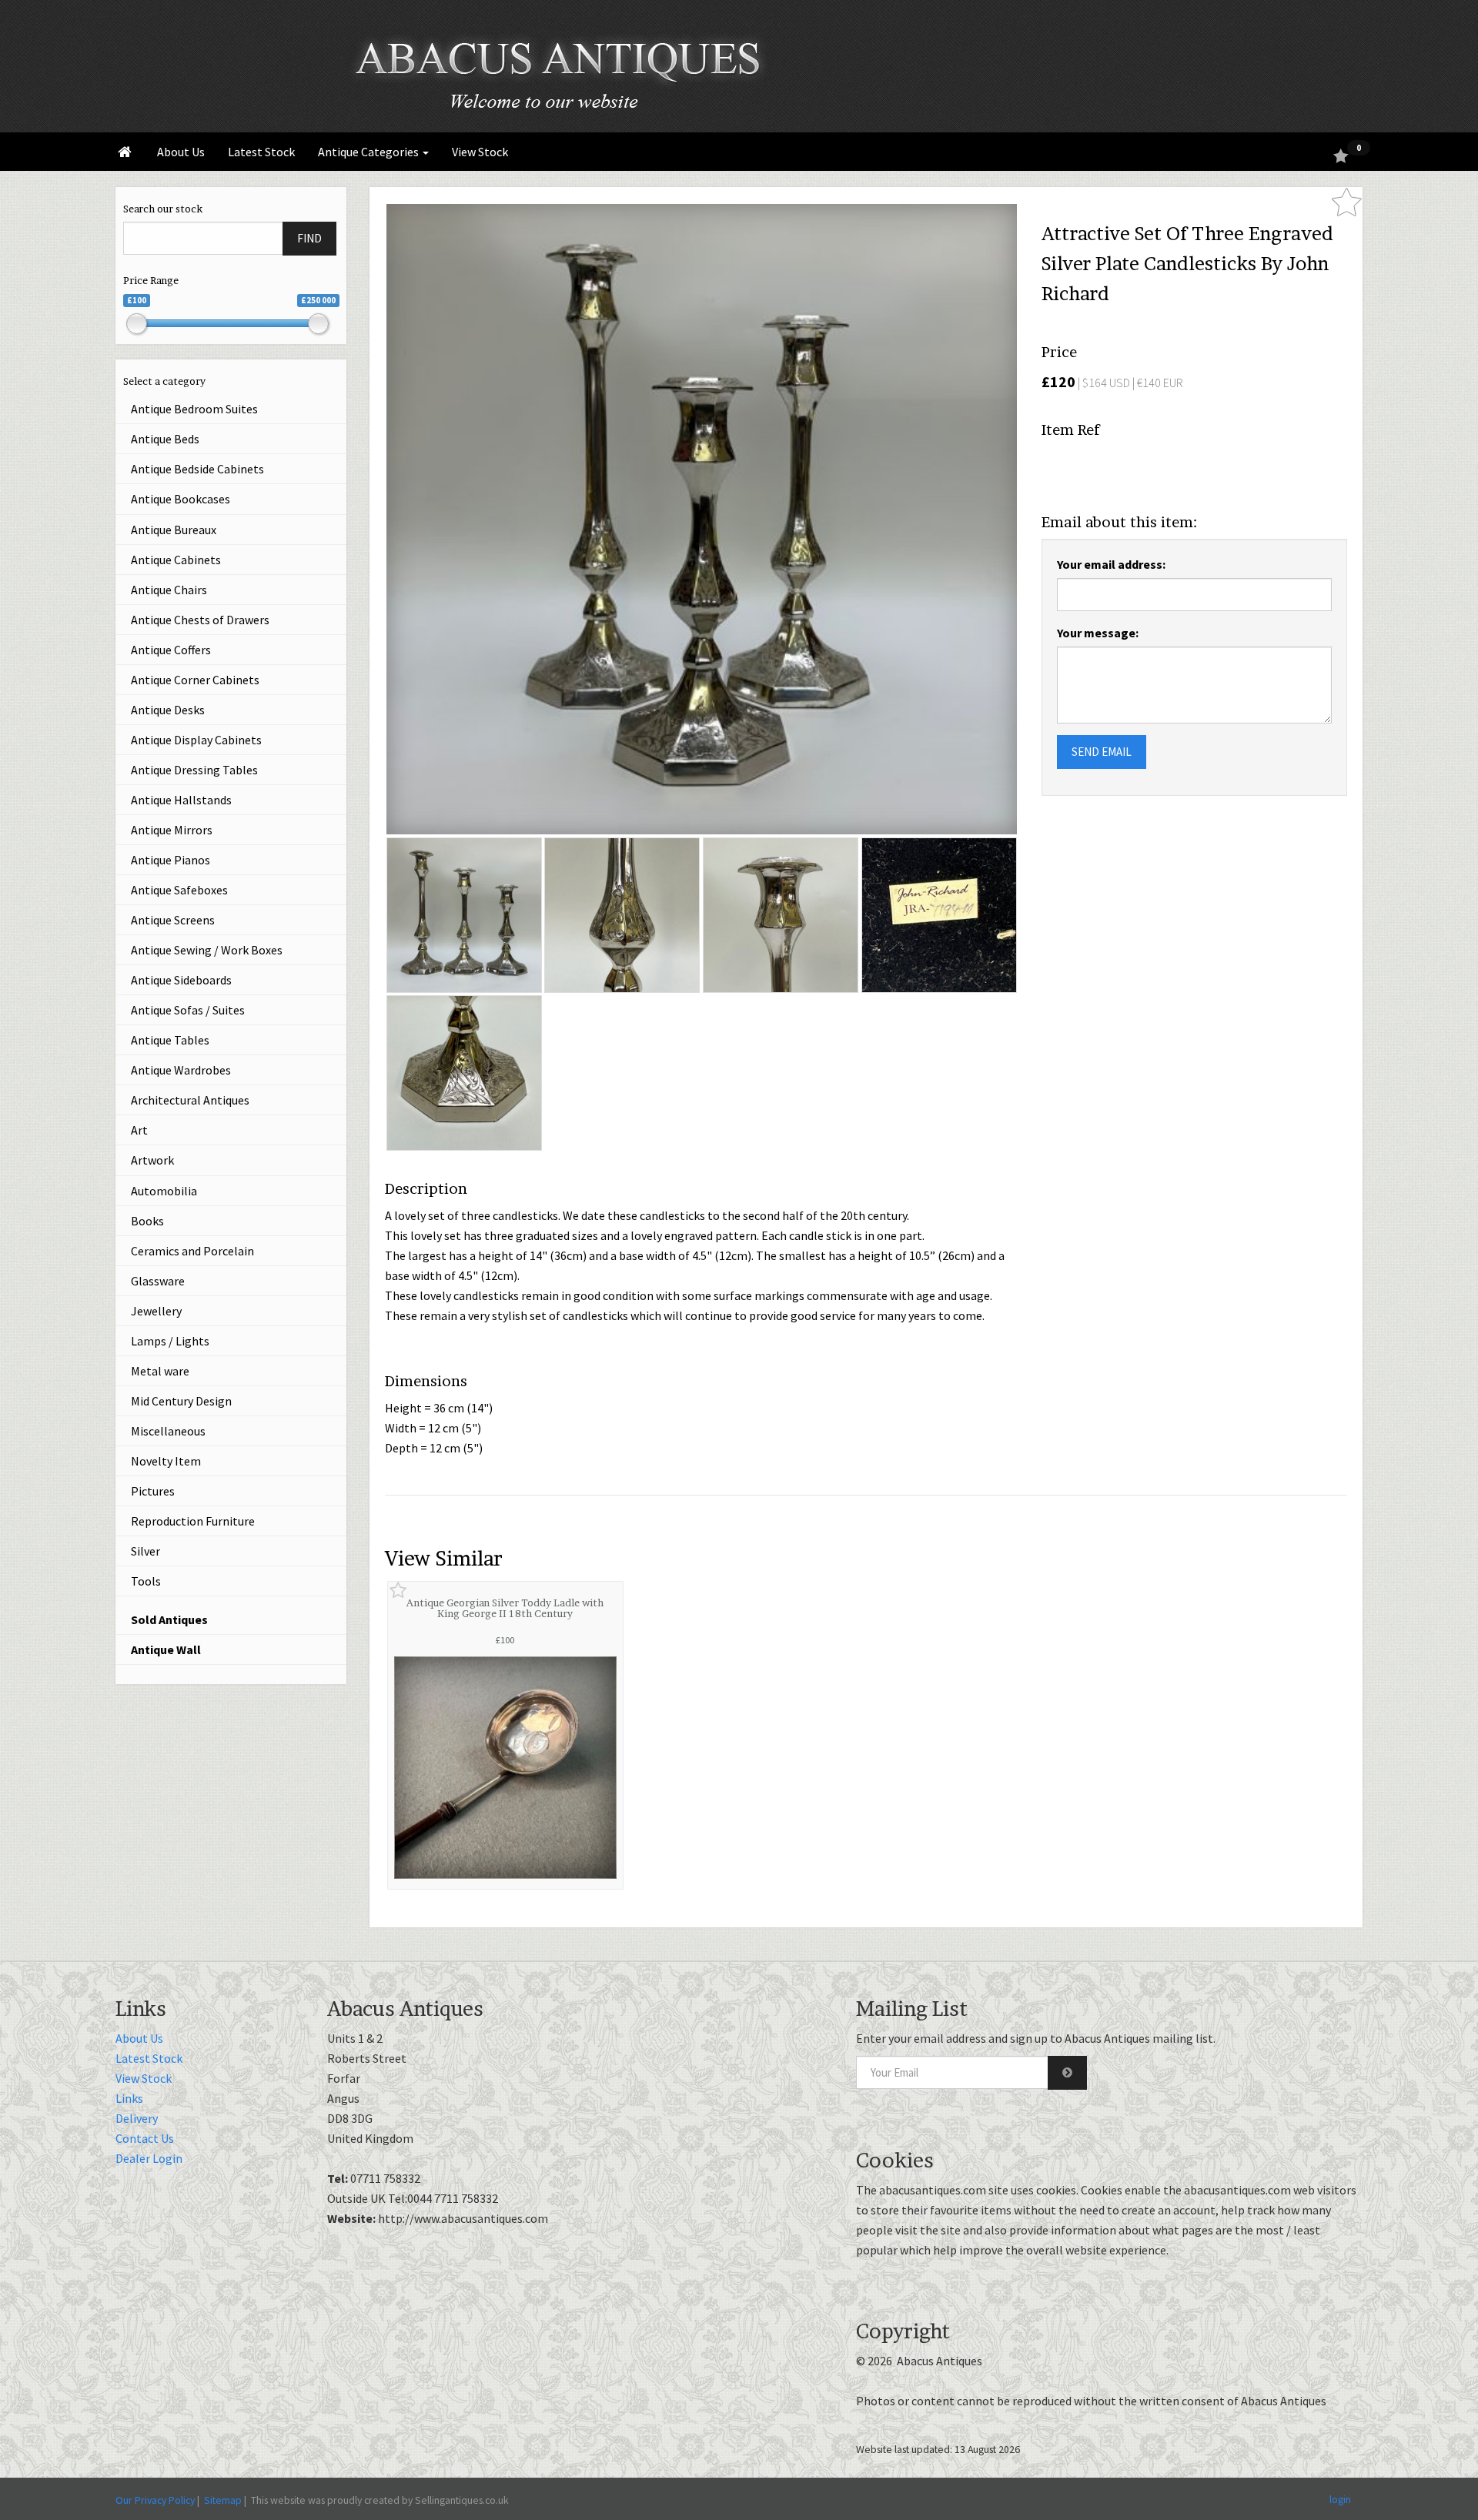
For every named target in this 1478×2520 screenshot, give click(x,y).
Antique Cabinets (176, 560)
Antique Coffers (171, 650)
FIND (309, 238)
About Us (181, 152)
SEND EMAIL (1102, 752)
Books (147, 1221)
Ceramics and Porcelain (192, 1251)
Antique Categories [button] (369, 152)
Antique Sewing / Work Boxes (207, 950)
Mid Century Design (181, 1401)
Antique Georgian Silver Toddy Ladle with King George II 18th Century (505, 1608)
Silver (145, 1551)
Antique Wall (166, 1649)
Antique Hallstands (181, 800)
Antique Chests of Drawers (200, 620)
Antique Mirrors (172, 830)
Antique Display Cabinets (196, 740)
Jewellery (156, 1311)
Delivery (137, 2118)
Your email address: (1111, 564)
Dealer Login (149, 2158)
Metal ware (160, 1371)
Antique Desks (168, 710)
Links (129, 2098)
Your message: (1098, 633)
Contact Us (145, 2138)
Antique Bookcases (181, 499)
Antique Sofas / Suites (188, 1010)
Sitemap (223, 2500)
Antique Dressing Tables (194, 770)
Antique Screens (173, 920)
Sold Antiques (169, 1619)
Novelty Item (166, 1461)
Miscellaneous (168, 1431)
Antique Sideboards (181, 980)
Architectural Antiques (190, 1100)
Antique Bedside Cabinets (197, 469)
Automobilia (164, 1191)
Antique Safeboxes (179, 890)
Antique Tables (170, 1040)
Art (139, 1130)
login (1340, 2499)
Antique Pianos (171, 860)
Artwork (152, 1160)
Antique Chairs (169, 590)
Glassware (158, 1281)
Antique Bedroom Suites (194, 409)
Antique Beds (165, 439)
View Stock (480, 152)
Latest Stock (261, 152)
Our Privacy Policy (155, 2500)
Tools (146, 1581)
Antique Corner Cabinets (195, 680)
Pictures (153, 1491)
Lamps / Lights (170, 1341)
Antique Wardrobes (181, 1070)
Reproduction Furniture (193, 1521)
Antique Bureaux (174, 530)
